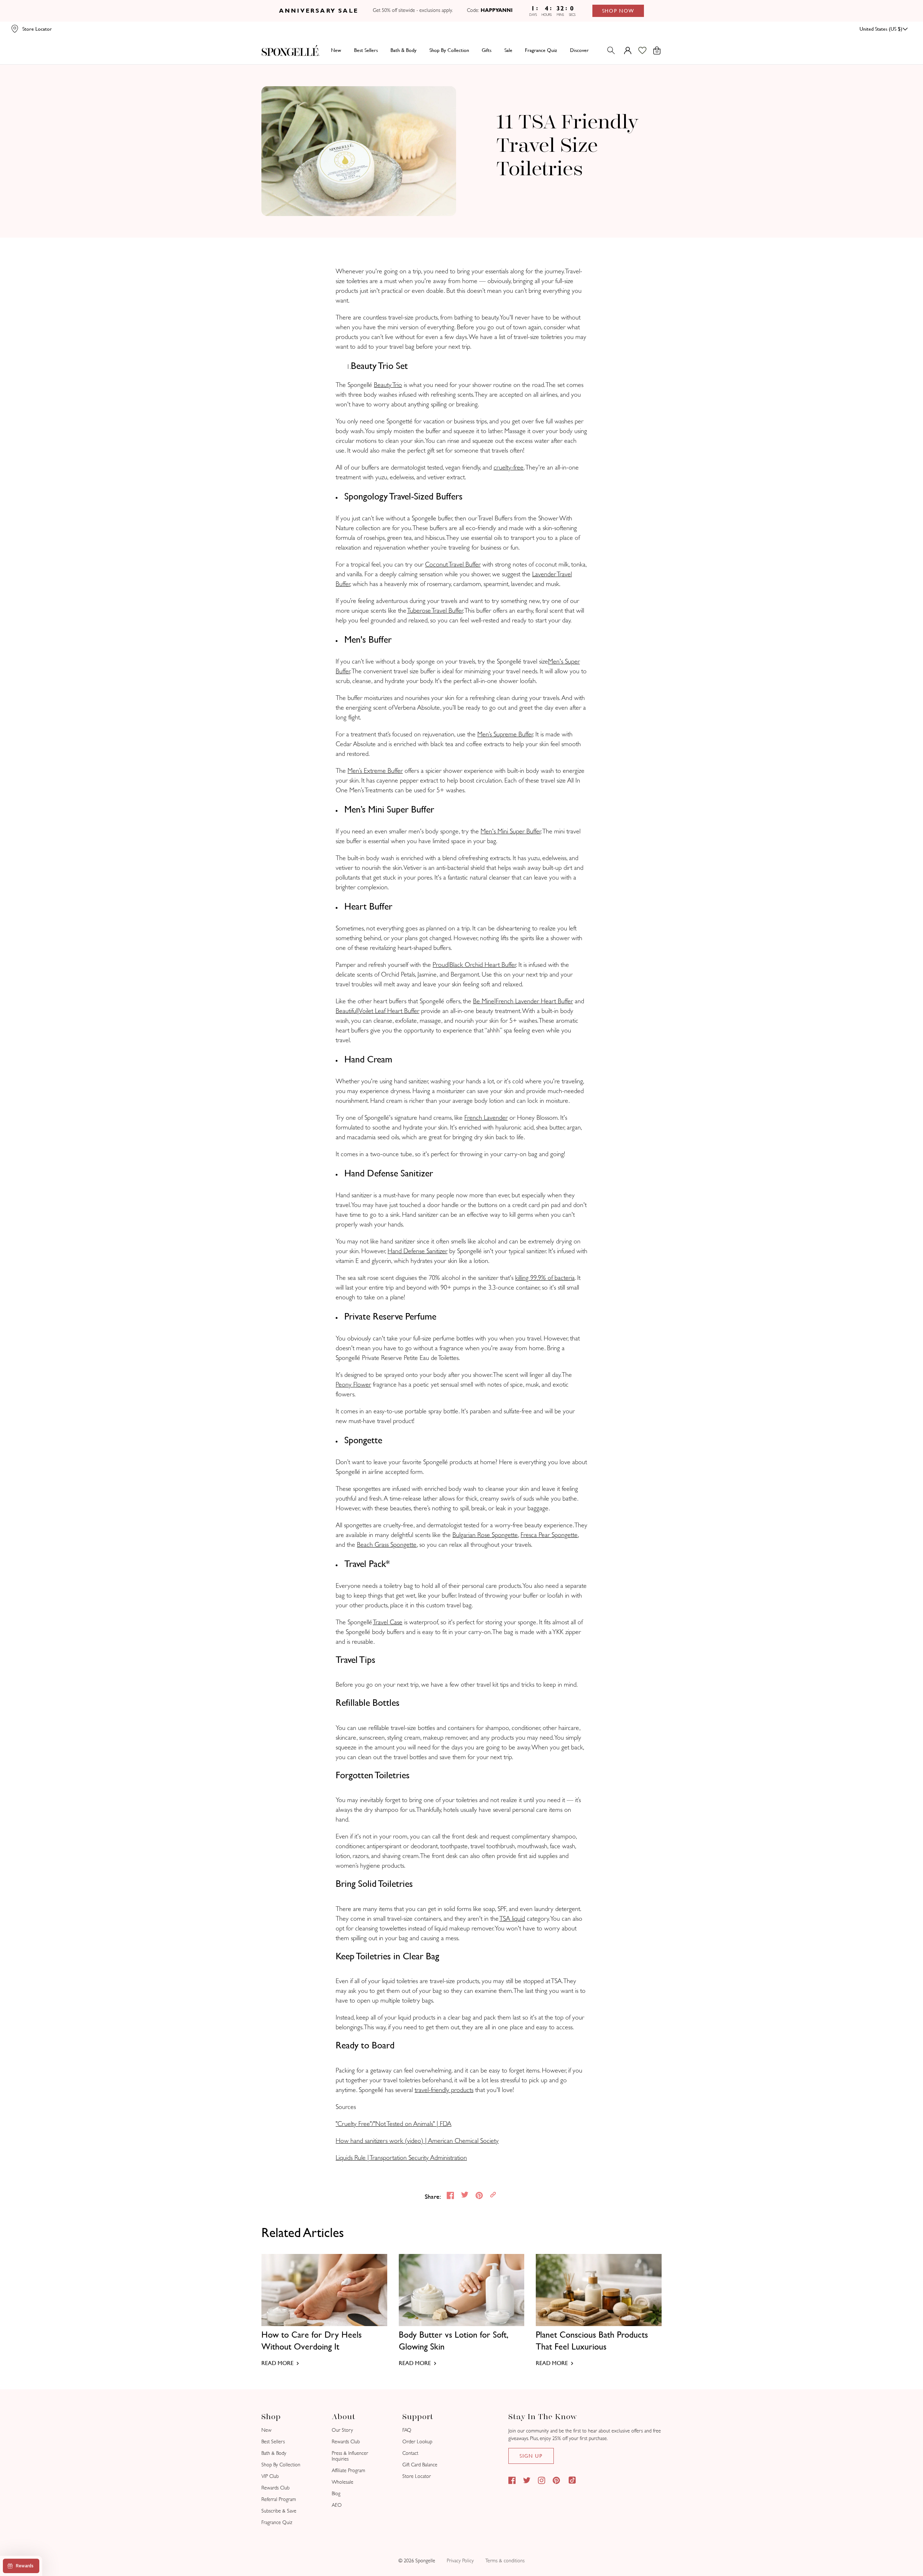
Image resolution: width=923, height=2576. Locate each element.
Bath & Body (403, 50)
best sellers (366, 50)
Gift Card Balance (420, 2465)
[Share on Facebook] (451, 2196)
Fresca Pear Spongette (549, 1535)
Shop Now (619, 11)
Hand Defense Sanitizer (418, 1251)
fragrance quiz (541, 50)
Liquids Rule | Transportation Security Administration (401, 2158)
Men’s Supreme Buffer (505, 734)
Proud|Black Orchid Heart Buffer (474, 965)
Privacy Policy (460, 2561)
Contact (410, 2453)
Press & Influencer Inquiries (350, 2456)
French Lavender (486, 1118)
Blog (336, 2494)
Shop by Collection (449, 50)
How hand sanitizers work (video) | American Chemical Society (417, 2141)
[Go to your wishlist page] (647, 50)
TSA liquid (512, 1919)
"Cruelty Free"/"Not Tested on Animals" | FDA (394, 2124)
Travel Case (388, 1622)
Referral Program (279, 2499)
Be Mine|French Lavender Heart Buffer (523, 1001)
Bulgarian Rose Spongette (485, 1535)
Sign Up (531, 2456)
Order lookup (417, 2442)
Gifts (487, 50)
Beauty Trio (388, 385)
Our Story (342, 2430)
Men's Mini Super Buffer (511, 831)
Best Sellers (273, 2442)
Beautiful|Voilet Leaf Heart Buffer (377, 1011)
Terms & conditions (505, 2561)
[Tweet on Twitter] (465, 2196)
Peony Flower (353, 1385)
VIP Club (270, 2476)
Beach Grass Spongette (387, 1545)
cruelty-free (509, 468)
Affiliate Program (348, 2471)
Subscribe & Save (279, 2511)
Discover (579, 50)
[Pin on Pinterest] (480, 2196)
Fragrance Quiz (277, 2522)
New (336, 50)
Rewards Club (275, 2488)
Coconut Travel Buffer (453, 565)
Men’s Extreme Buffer (375, 771)
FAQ (407, 2430)
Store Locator (417, 2476)
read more (277, 2363)
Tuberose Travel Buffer (435, 611)
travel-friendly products (444, 2090)
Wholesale (343, 2482)
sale (508, 50)
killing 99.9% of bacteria (545, 1278)
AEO (337, 2505)
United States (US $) (881, 29)
